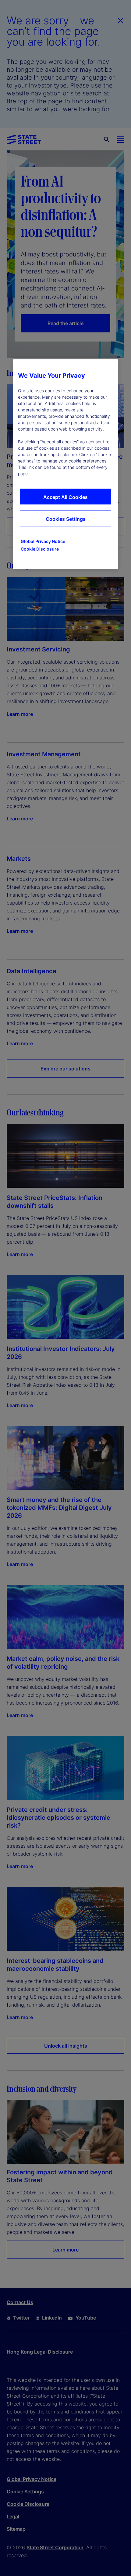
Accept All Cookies (65, 497)
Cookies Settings (66, 519)
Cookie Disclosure (40, 549)
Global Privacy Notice (43, 541)
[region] (65, 464)
